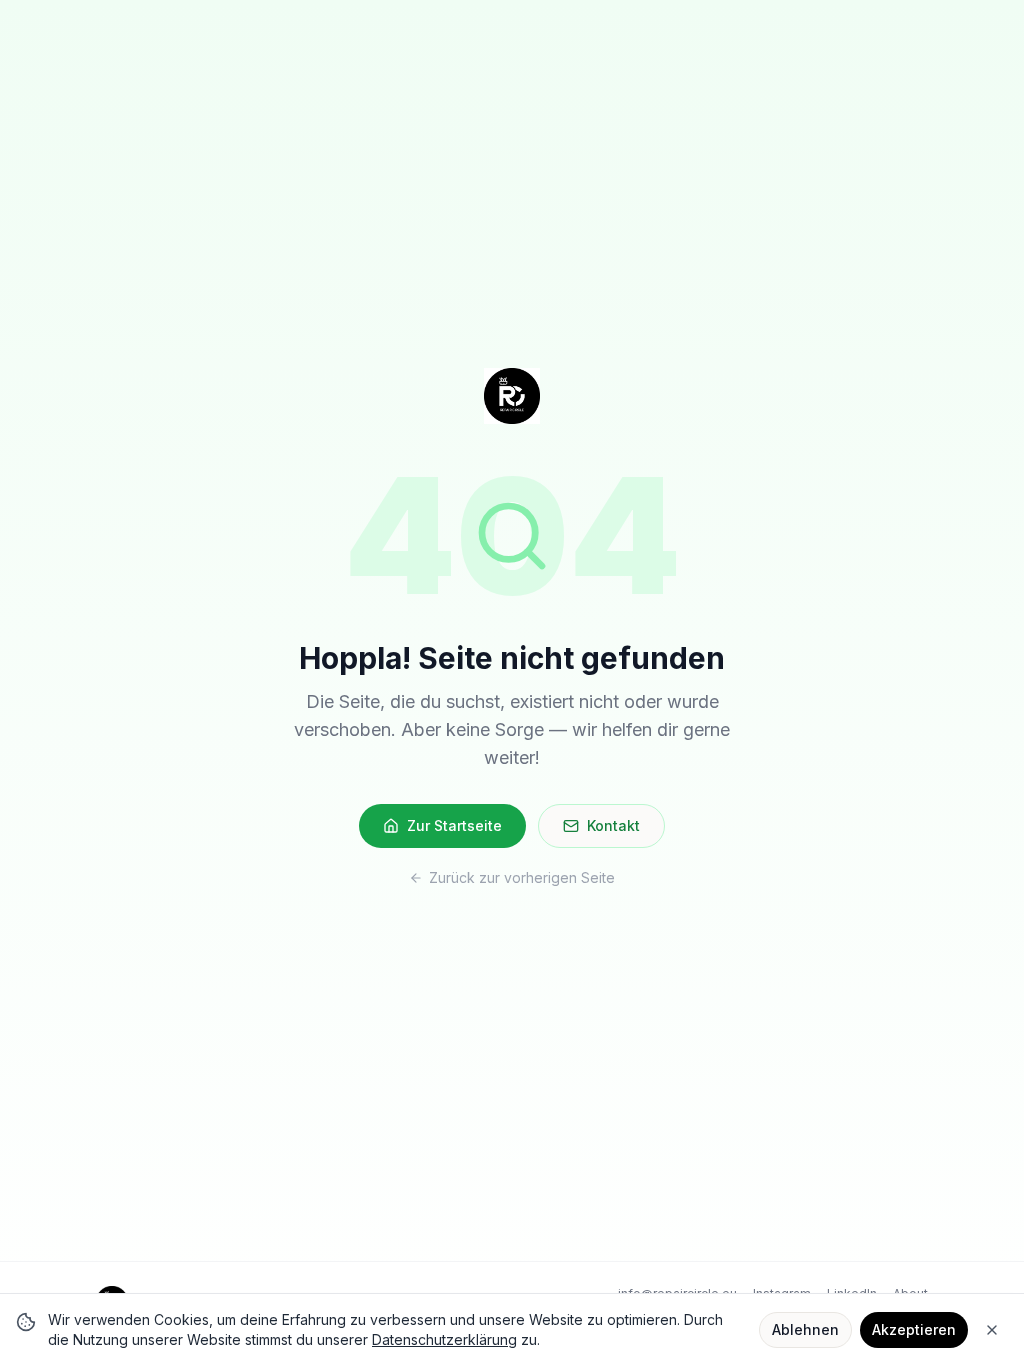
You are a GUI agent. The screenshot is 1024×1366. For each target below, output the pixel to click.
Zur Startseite (454, 825)
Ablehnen (805, 1329)
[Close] (992, 1330)
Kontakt (613, 825)
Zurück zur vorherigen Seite (522, 877)
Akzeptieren (914, 1329)
